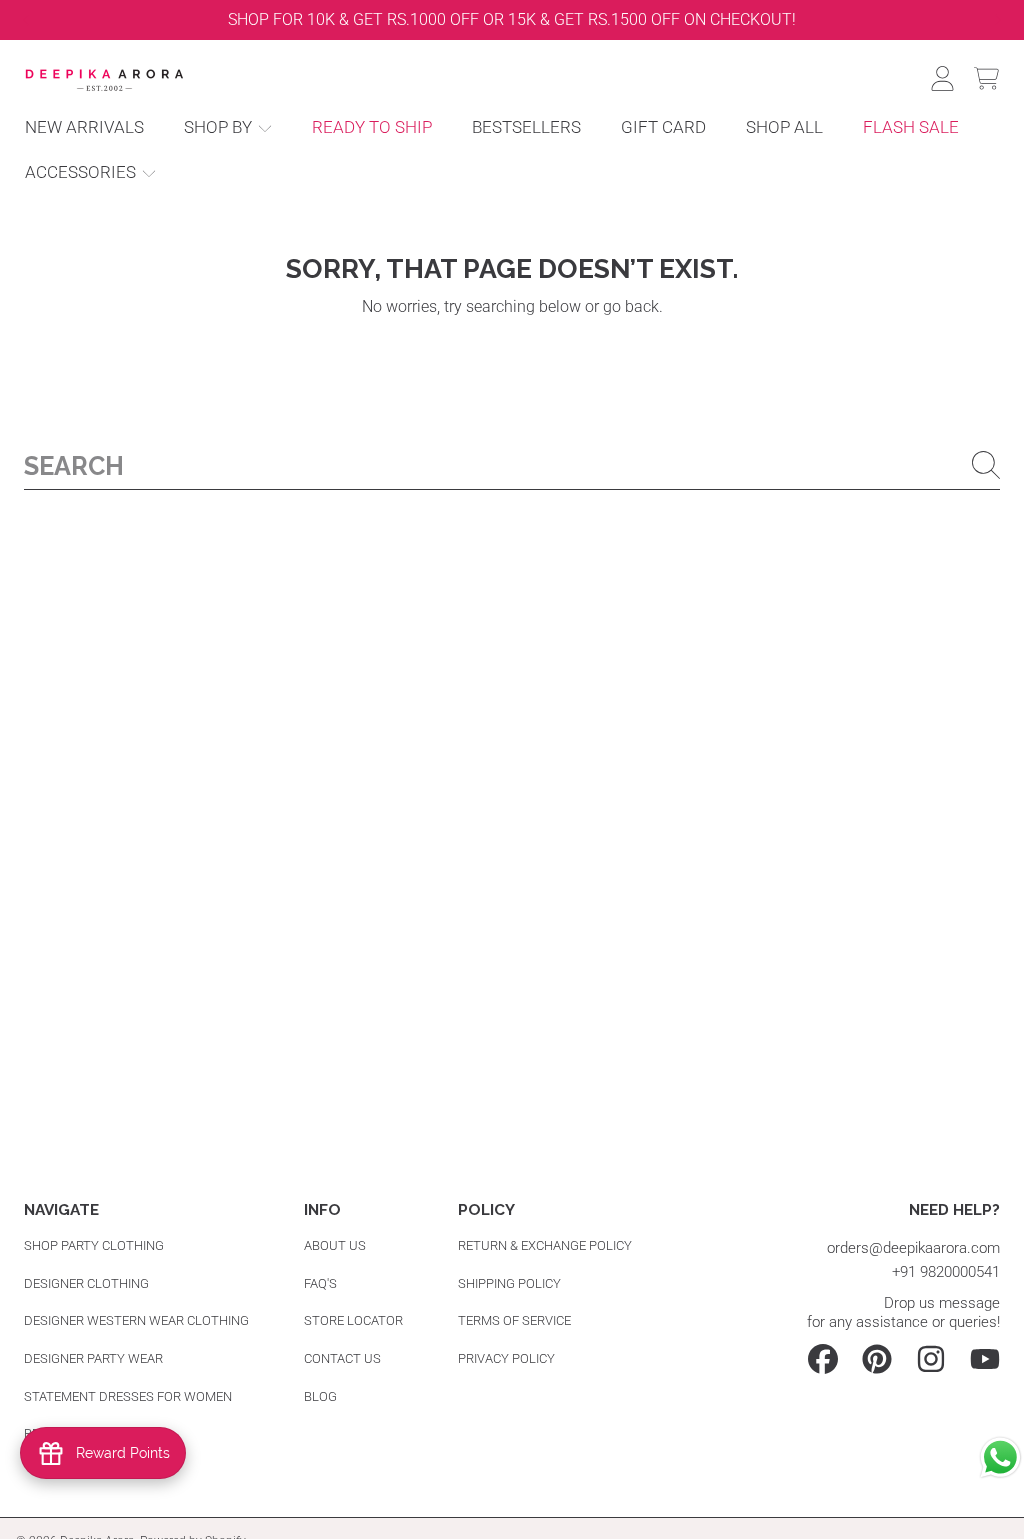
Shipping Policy (509, 1283)
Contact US (342, 1358)
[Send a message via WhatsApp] (1000, 1457)
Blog (320, 1396)
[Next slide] (999, 20)
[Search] (986, 465)
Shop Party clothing (94, 1245)
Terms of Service (514, 1320)
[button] (986, 79)
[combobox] (512, 465)
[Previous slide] (25, 20)
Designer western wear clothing (136, 1320)
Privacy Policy (506, 1358)
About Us (335, 1245)
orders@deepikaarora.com (913, 1248)
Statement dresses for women (128, 1396)
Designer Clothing (86, 1283)
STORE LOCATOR (353, 1320)
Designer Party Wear (93, 1358)
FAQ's (320, 1283)
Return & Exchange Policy (545, 1245)
